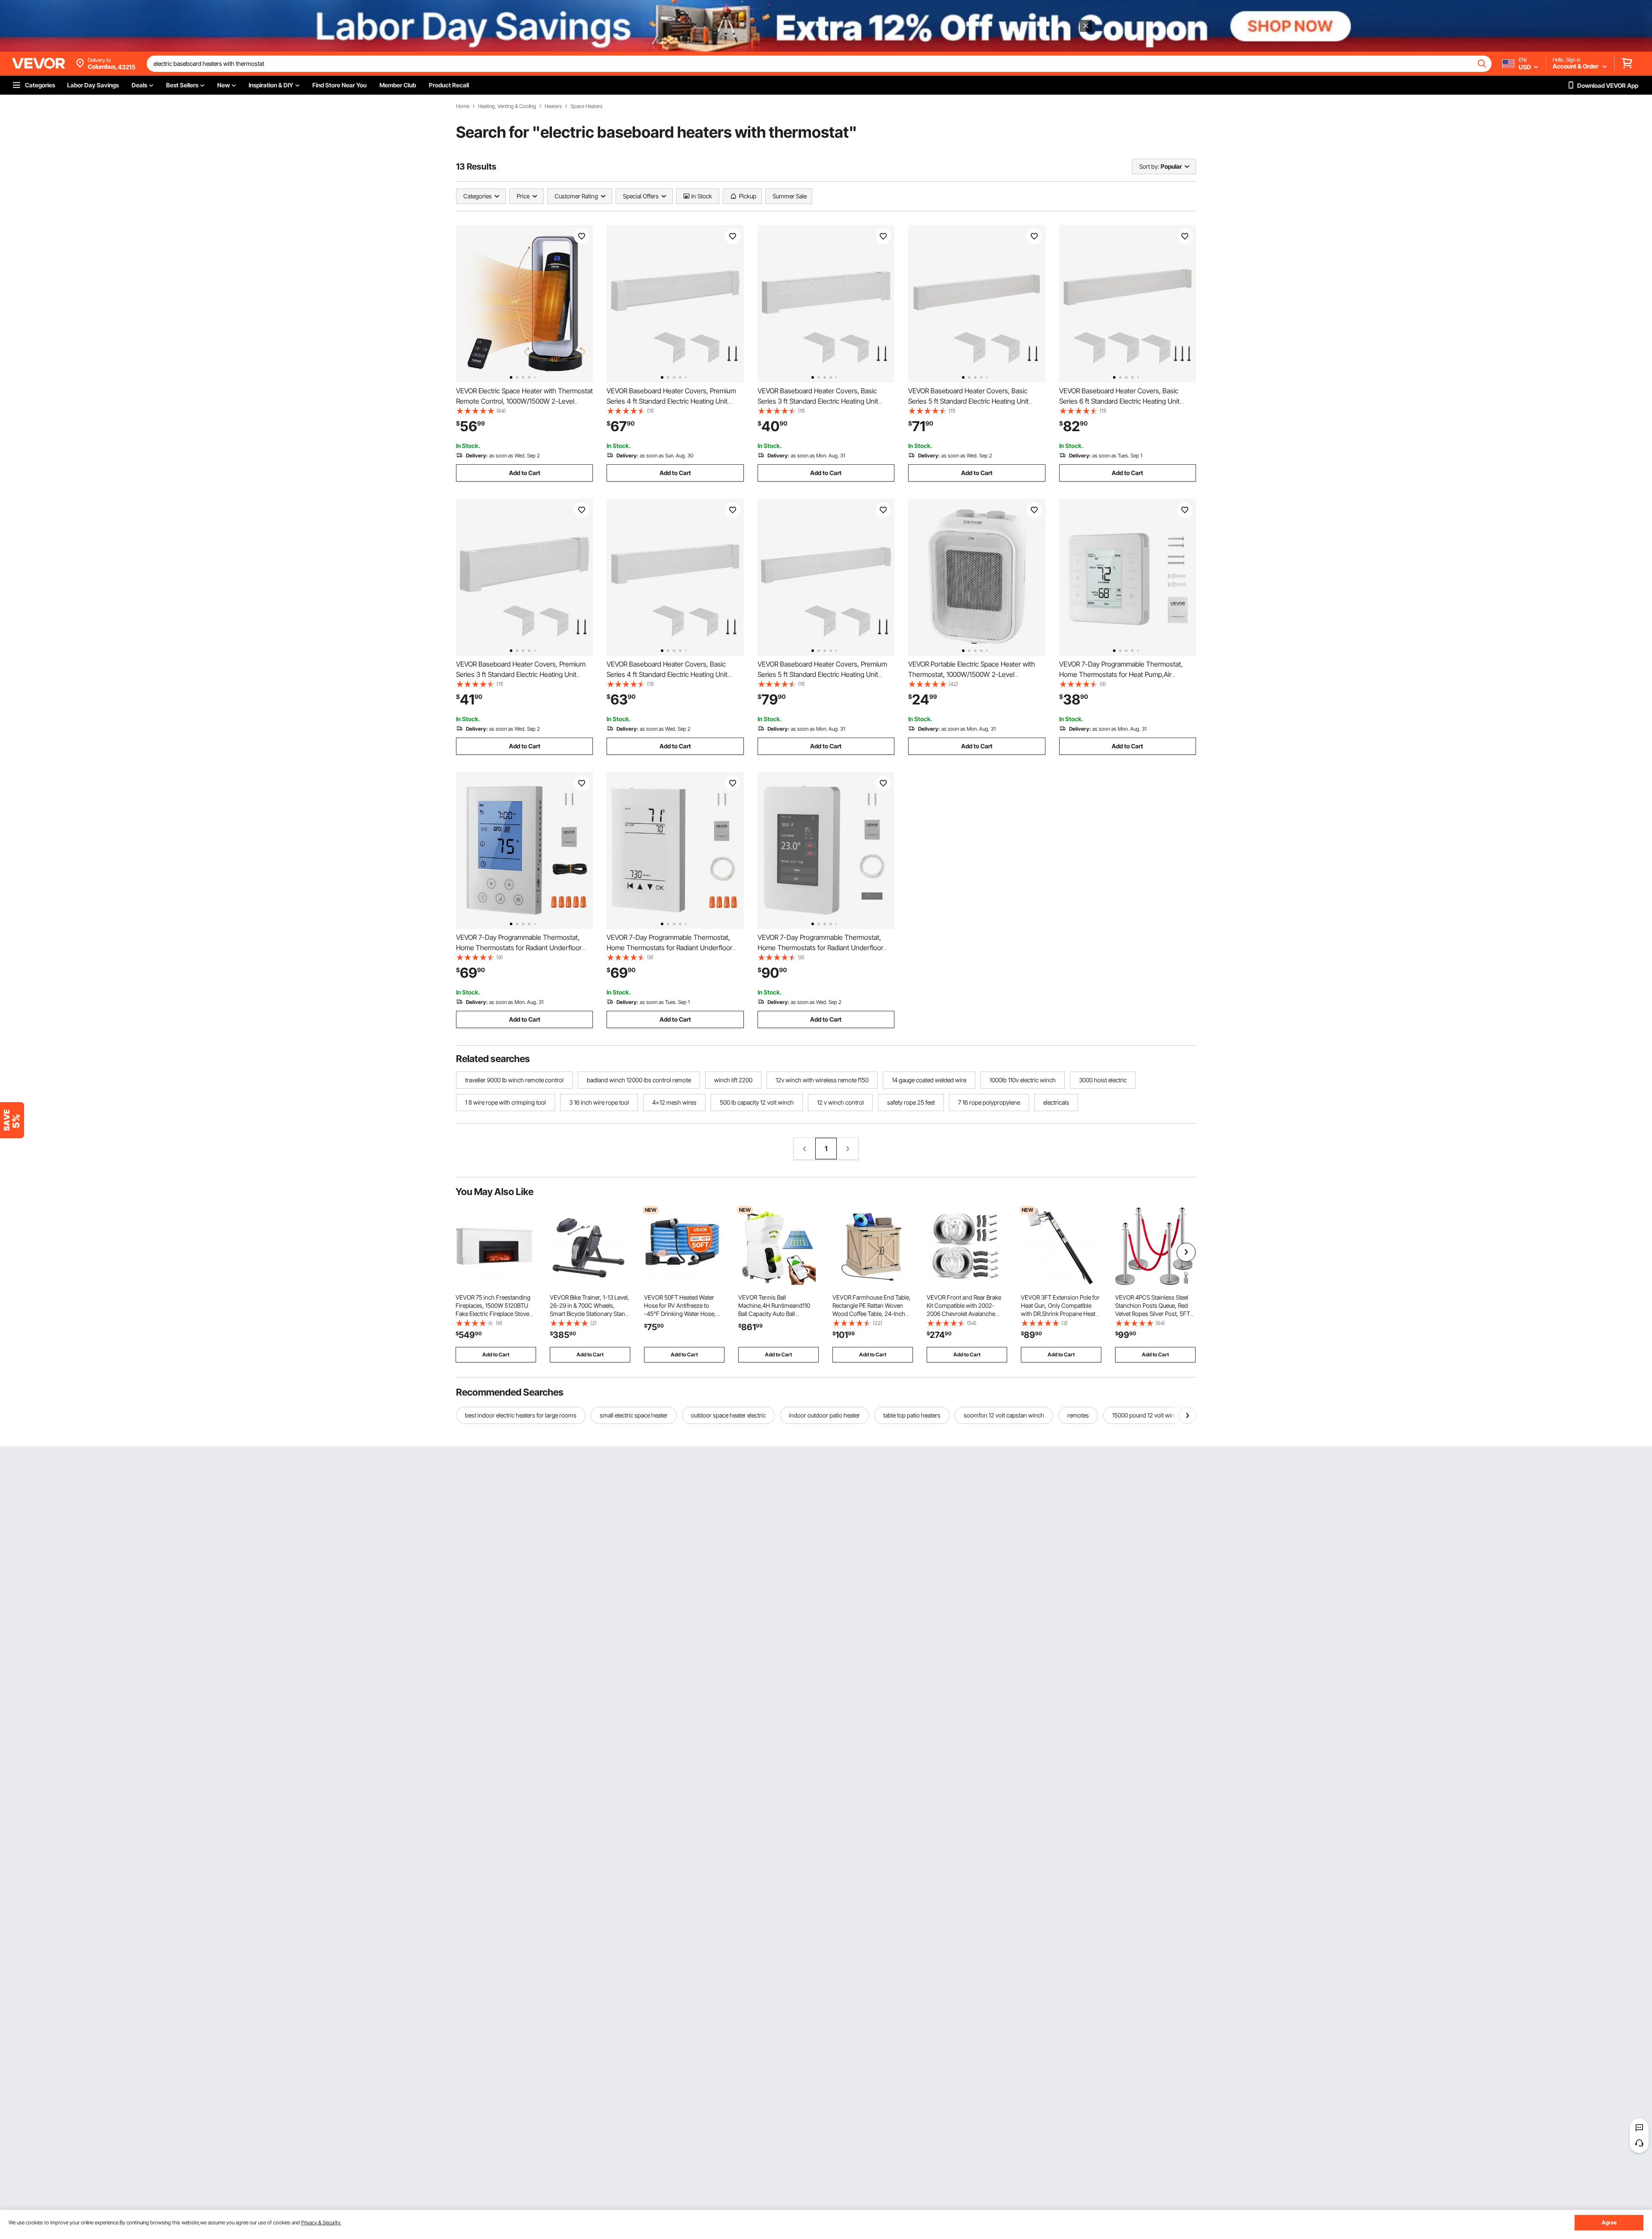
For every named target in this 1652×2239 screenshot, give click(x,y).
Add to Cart (525, 473)
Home (463, 106)
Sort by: (1149, 166)
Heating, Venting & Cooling (507, 106)
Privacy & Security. (321, 2222)
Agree (1609, 2222)
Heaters (553, 106)
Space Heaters (587, 106)
